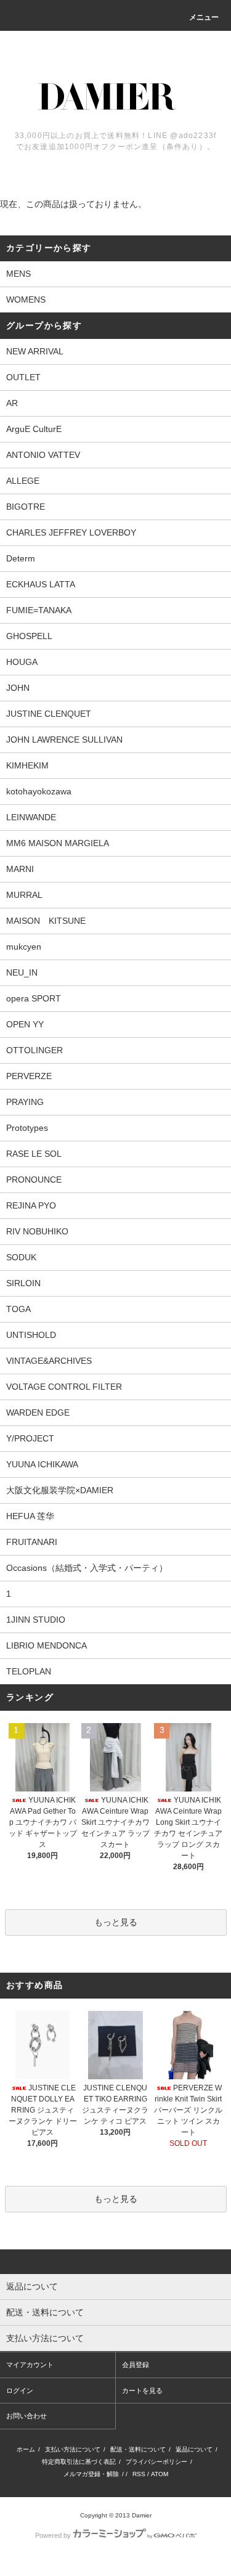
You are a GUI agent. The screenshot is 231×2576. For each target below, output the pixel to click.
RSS (139, 2474)
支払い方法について (73, 2449)
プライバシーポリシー (156, 2462)
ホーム (26, 2449)
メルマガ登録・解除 (91, 2474)
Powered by (53, 2535)
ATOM (160, 2474)
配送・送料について (138, 2449)
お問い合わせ (26, 2416)
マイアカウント (30, 2365)
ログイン (20, 2391)
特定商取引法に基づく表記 (79, 2462)
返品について (194, 2449)
